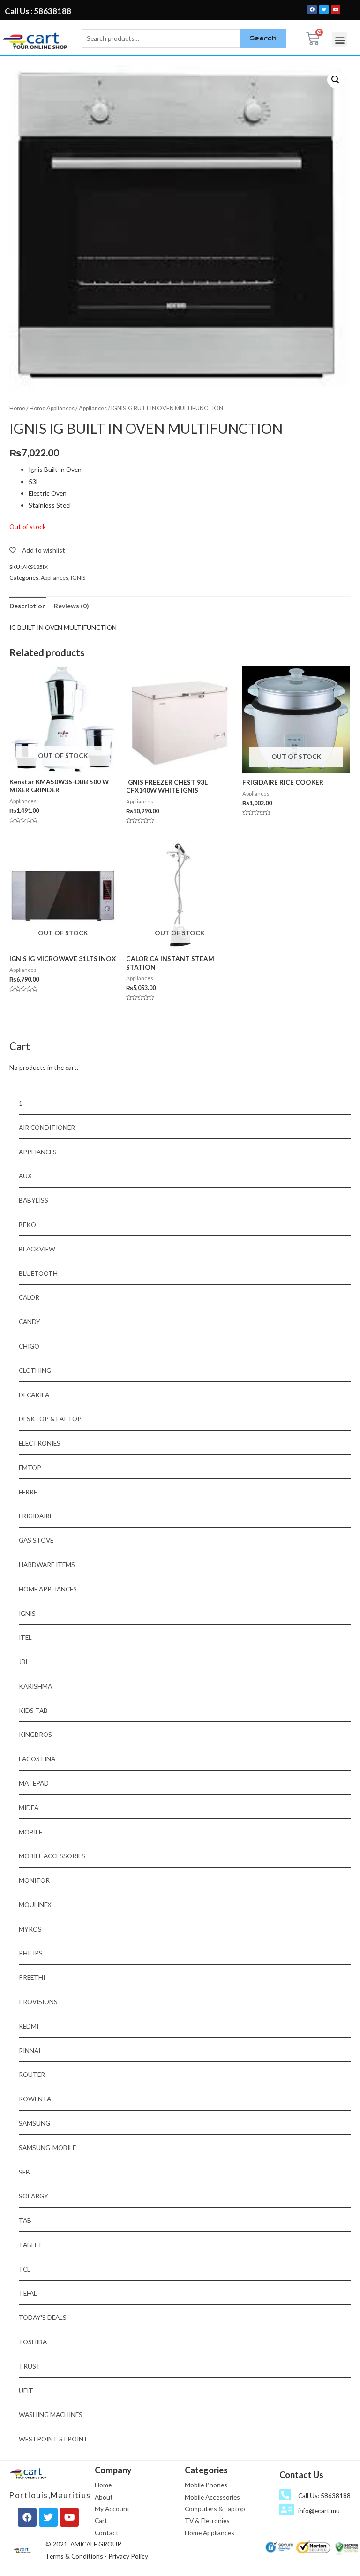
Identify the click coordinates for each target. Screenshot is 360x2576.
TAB (25, 2220)
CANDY (30, 1322)
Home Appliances (52, 408)
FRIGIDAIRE (36, 1516)
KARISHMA (35, 1686)
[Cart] (313, 39)
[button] (340, 40)
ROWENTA (35, 2099)
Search (263, 38)
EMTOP (30, 1467)
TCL (25, 2269)
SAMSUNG (34, 2123)
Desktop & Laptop (50, 1419)
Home (17, 408)
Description (28, 606)
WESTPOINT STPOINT (53, 2439)
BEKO (27, 1224)
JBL (24, 1662)
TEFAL (28, 2293)
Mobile (30, 1832)
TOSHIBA (33, 2342)
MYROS (30, 1929)
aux (25, 1176)
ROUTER (32, 2074)
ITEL (25, 1637)
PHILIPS (31, 1953)
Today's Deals (43, 2317)
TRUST (30, 2366)
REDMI (29, 2026)
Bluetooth (38, 1273)
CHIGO (29, 1346)
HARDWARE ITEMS (47, 1565)
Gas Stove (36, 1540)
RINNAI (30, 2050)
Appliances (93, 408)
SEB (24, 2172)
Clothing (35, 1370)
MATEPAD (34, 1783)
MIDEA (29, 1807)
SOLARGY (34, 2196)
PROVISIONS (38, 2002)
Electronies (40, 1443)
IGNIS (78, 578)
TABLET (31, 2245)
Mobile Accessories (52, 1856)
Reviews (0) (71, 606)
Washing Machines (51, 2414)
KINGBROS (35, 1734)
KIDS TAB (33, 1710)
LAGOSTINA (37, 1759)
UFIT (26, 2390)
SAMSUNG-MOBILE (47, 2148)
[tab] (28, 606)
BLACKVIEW (37, 1249)
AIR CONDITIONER (47, 1127)
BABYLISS (34, 1200)
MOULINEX (35, 1905)
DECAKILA (34, 1395)
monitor (34, 1880)
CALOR (29, 1297)
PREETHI (32, 1977)
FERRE (28, 1492)
